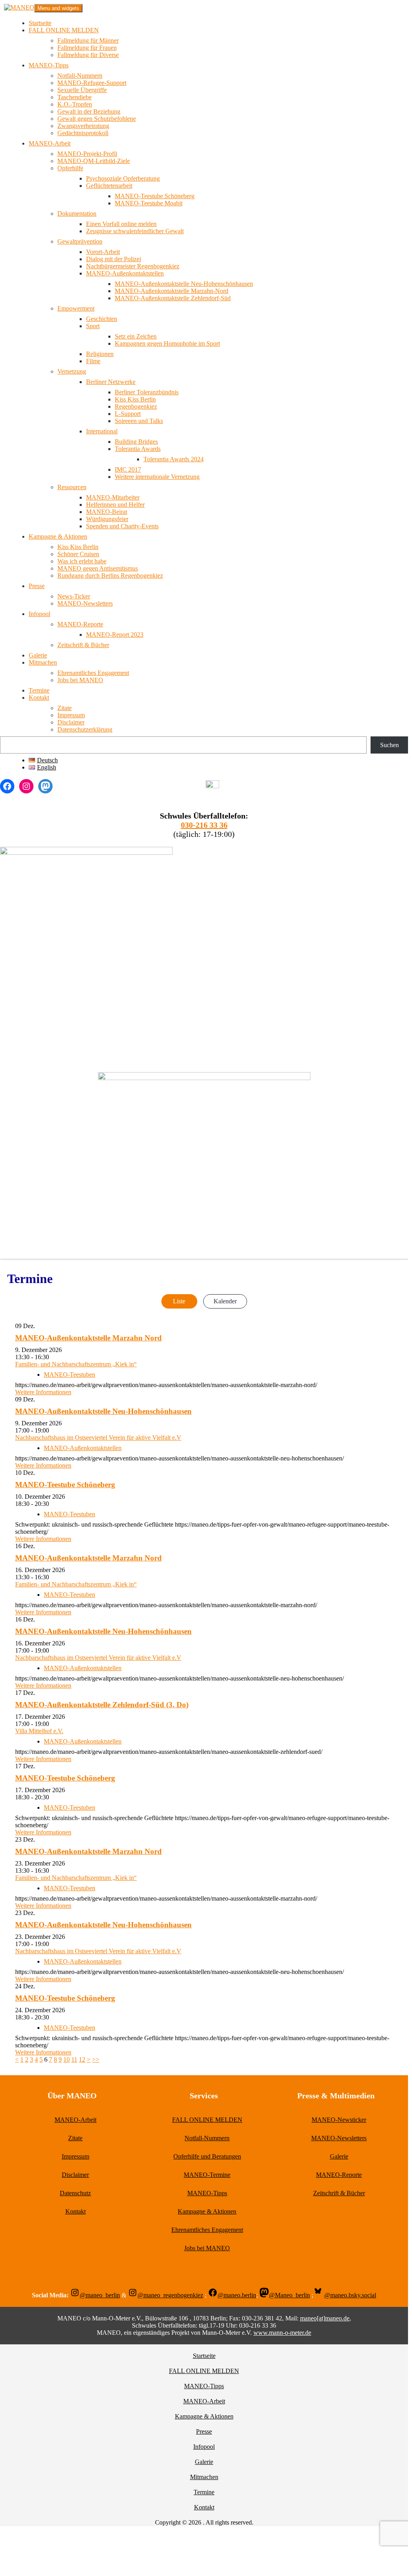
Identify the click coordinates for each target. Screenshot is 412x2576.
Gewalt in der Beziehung (89, 111)
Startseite (40, 23)
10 (67, 2059)
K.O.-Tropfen (75, 104)
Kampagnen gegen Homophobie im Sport (167, 343)
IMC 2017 (128, 469)
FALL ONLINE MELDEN (64, 30)
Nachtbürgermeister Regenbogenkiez (133, 266)
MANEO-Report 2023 (115, 635)
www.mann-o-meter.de (282, 2333)
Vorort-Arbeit (103, 252)
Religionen (100, 354)
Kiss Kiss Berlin (135, 399)
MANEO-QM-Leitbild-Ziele (94, 161)
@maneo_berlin (100, 2295)
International (102, 431)
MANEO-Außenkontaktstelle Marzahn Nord (88, 1338)
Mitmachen (43, 662)
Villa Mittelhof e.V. (39, 1731)
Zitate (65, 708)
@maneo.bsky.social (350, 2295)
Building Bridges (136, 442)
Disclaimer (71, 722)
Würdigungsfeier (107, 519)
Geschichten (102, 319)
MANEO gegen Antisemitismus (98, 568)
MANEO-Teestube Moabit (149, 203)
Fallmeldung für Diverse (88, 55)
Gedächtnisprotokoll (83, 133)
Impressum (71, 715)
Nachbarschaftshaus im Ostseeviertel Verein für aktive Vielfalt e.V (98, 1438)
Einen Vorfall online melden (121, 224)
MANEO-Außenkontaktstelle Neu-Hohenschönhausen (184, 284)
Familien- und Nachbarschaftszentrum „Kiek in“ (76, 1364)
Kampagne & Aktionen (58, 536)
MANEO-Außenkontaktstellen (125, 273)
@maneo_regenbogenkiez (170, 2295)
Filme (93, 361)
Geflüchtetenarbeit (109, 186)
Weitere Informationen (43, 1392)
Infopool (39, 614)
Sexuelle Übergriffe (82, 90)
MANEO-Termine (207, 2175)
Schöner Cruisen (78, 554)
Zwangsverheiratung (83, 126)
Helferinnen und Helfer (115, 505)
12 (82, 2059)
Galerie (38, 655)
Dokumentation (77, 214)
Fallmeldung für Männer (88, 40)
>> (96, 2059)
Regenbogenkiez (136, 406)
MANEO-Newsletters (85, 603)
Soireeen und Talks (139, 421)
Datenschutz (75, 2193)
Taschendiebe (75, 97)
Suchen (389, 745)
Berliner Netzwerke (111, 382)
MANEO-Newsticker (339, 2120)
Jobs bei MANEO (80, 680)
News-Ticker (74, 596)
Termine (39, 690)
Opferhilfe (70, 168)
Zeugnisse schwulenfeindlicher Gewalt (135, 231)
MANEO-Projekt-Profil (87, 154)
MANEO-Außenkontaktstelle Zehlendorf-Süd (173, 298)
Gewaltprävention (80, 241)
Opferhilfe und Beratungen (207, 2156)
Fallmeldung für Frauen (87, 48)
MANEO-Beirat (107, 512)
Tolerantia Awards (138, 449)
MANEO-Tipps (49, 65)
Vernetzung (72, 371)
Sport (93, 326)
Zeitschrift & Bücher (83, 645)
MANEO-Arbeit (50, 143)
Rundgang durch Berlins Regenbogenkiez (110, 576)
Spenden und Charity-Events (122, 526)
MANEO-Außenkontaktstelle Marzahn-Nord (172, 291)
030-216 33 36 (204, 825)
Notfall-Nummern (80, 76)
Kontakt (39, 698)
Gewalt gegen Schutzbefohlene (97, 119)
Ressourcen (72, 487)
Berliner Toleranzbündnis (147, 392)
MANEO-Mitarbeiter (113, 497)
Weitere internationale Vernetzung (157, 477)
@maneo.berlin (237, 2295)
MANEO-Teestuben (70, 1375)
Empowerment (76, 308)
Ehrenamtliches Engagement (93, 673)
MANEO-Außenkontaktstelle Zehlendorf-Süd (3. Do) (102, 1705)
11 (74, 2059)
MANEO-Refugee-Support (92, 83)
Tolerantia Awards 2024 (174, 459)
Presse (37, 586)
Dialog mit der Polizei (114, 259)
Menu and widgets (58, 8)
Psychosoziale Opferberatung (123, 178)
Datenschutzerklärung (85, 729)
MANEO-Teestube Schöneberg (155, 196)
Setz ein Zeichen (136, 336)
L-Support (128, 414)
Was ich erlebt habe (82, 561)
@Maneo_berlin (289, 2295)
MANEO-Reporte (80, 624)
